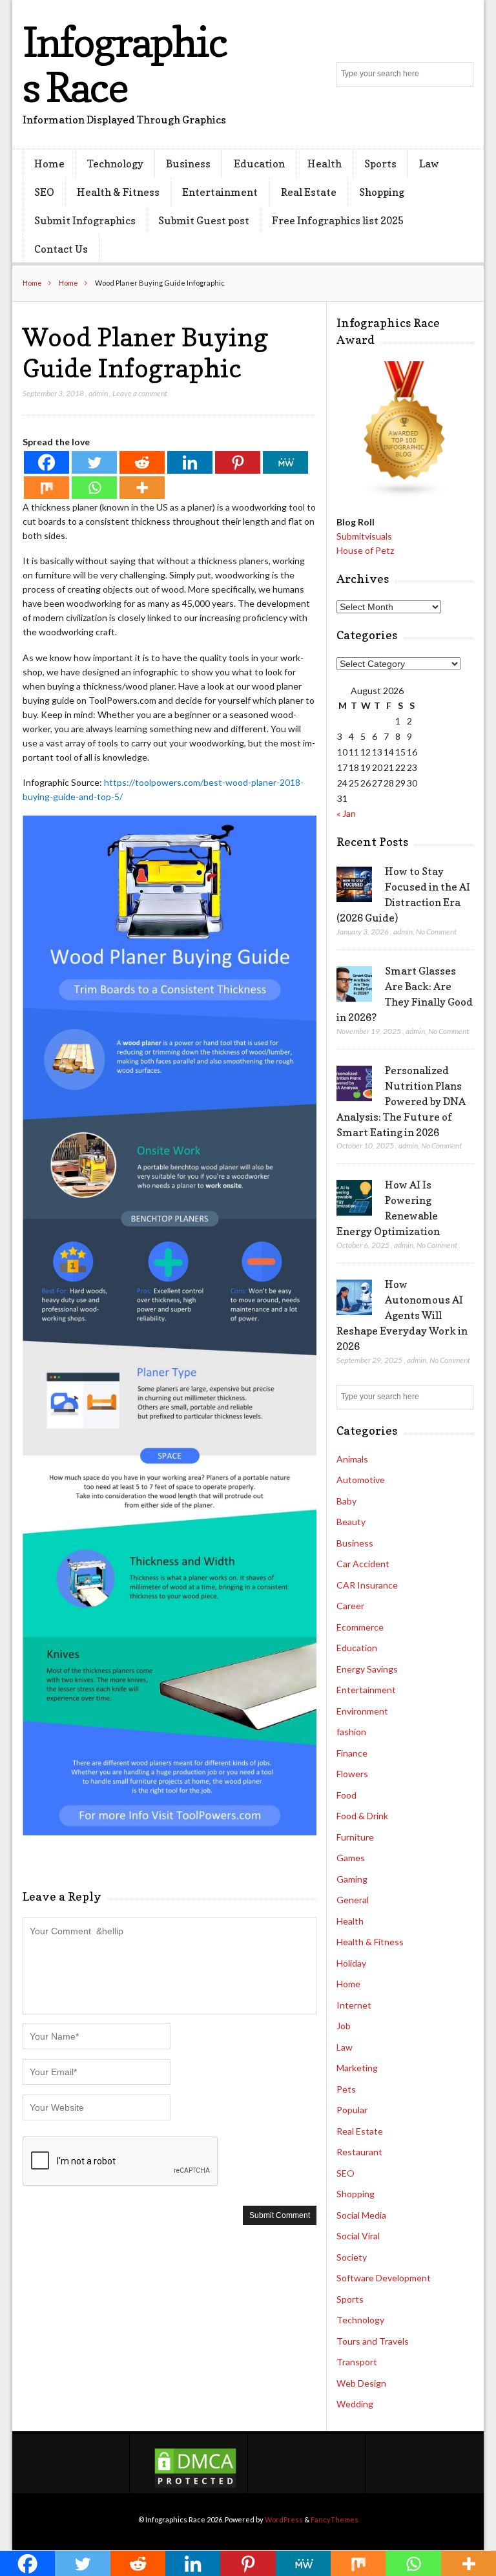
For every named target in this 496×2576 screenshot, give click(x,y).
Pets (346, 2089)
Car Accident (363, 1564)
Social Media (361, 2215)
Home (49, 164)
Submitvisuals (364, 536)
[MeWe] (285, 462)
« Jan (346, 813)
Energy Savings (367, 1669)
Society (352, 2257)
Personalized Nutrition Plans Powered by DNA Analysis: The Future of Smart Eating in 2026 (401, 1101)
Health (325, 164)
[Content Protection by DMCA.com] (195, 2486)
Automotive (361, 1480)
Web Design (361, 2383)
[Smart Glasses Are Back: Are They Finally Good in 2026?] (354, 984)
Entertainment (220, 192)
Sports (380, 164)
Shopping (382, 192)
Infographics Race (125, 64)
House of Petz (365, 550)
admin (98, 393)
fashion (351, 1732)
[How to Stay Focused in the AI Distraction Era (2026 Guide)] (354, 885)
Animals (352, 1459)
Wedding (355, 2404)
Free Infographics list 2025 (338, 220)
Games (351, 1858)
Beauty (351, 1522)
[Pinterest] (238, 462)
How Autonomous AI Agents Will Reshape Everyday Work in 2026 (402, 1315)
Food (346, 1795)
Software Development (384, 2278)
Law (429, 164)
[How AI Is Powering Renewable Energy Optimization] (354, 1198)
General (353, 1900)
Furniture (355, 1837)
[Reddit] (142, 462)
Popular (352, 2110)
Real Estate (309, 192)
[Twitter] (94, 462)
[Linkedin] (190, 462)
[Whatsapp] (94, 488)
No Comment (436, 932)
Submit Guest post (204, 220)
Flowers (352, 1774)
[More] (142, 488)
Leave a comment (140, 393)
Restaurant (359, 2152)
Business (188, 164)
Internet (354, 2005)
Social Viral (358, 2236)
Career (350, 1606)
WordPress (284, 2519)
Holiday (351, 1963)
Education (259, 164)
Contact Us (61, 249)
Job (344, 2026)
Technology (115, 164)
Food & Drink (362, 1816)
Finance (352, 1753)
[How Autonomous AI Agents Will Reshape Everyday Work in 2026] (354, 1298)
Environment (362, 1711)
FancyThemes (335, 2519)
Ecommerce (360, 1627)
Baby (346, 1501)
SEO (44, 192)
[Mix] (46, 488)
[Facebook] (46, 462)
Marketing (357, 2068)
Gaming (352, 1879)
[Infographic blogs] (405, 495)
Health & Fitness (118, 192)
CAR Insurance (367, 1585)
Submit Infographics (85, 220)
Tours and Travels (373, 2341)
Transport (357, 2362)
